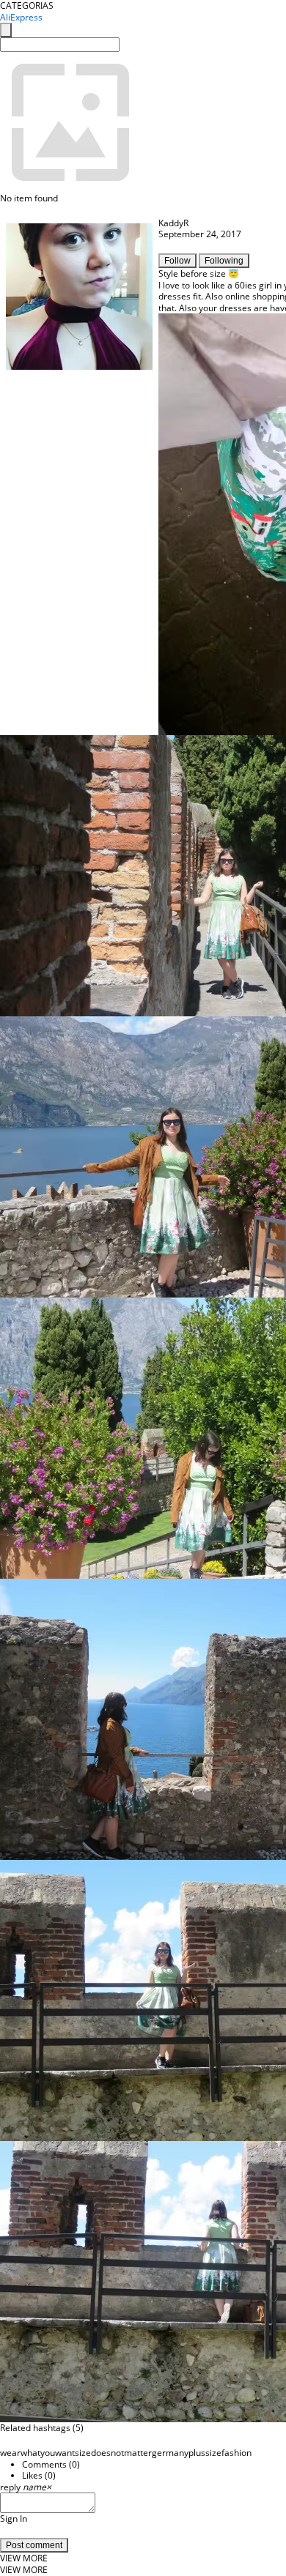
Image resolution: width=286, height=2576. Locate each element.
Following (224, 261)
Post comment (34, 2545)
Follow (177, 261)
